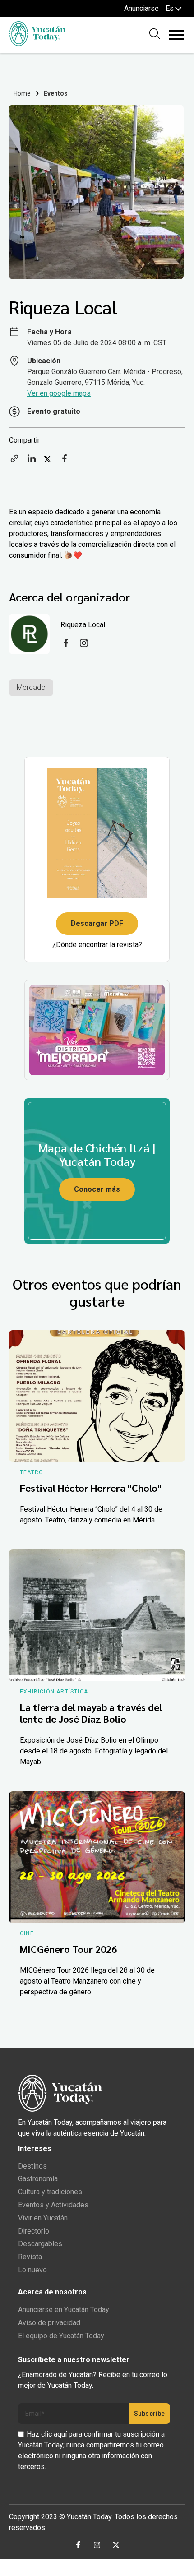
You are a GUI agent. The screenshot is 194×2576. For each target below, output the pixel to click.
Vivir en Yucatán (43, 2218)
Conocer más (97, 1189)
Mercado (31, 687)
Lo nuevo (32, 2270)
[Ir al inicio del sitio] (37, 44)
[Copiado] (14, 461)
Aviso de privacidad (49, 2323)
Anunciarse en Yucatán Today (64, 2310)
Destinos (32, 2166)
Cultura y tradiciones (50, 2192)
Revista (30, 2257)
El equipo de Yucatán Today (61, 2336)
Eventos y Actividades (53, 2205)
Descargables (40, 2244)
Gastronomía (38, 2179)
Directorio (34, 2231)
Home (22, 93)
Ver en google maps (59, 393)
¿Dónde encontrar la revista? (97, 945)
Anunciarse (141, 8)
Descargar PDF (97, 923)
